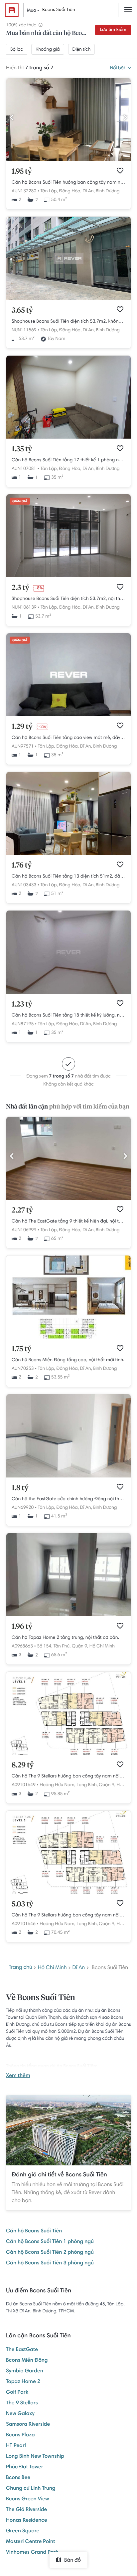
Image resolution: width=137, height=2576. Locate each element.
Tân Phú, (62, 1646)
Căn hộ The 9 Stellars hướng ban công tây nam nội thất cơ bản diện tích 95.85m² (68, 1776)
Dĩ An (78, 1968)
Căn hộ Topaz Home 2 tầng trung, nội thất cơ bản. (65, 1638)
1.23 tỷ (22, 1005)
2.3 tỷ (20, 588)
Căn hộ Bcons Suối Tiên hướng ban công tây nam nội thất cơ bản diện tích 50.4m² (68, 183)
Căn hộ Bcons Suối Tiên (34, 2231)
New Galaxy (20, 2414)
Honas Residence (27, 2521)
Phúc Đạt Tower (25, 2467)
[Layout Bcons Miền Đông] (68, 1337)
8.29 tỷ (23, 1765)
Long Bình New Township (35, 2457)
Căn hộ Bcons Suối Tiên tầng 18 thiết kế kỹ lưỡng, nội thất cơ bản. (68, 1016)
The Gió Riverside (26, 2510)
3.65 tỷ (22, 311)
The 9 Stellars (22, 2403)
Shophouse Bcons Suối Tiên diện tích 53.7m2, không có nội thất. (68, 322)
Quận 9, (80, 1646)
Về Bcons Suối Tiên (41, 1998)
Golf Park (17, 2393)
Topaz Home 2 (23, 2382)
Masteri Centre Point (31, 2542)
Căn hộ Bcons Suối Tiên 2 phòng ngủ (50, 2253)
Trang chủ (21, 1968)
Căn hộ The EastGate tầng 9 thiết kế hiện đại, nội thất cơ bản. (68, 1222)
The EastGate (22, 2350)
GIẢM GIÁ (20, 502)
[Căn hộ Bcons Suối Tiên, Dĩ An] (68, 438)
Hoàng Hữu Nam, (57, 1785)
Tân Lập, (49, 191)
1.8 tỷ (20, 1488)
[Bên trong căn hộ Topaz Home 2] (68, 1615)
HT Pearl (16, 2446)
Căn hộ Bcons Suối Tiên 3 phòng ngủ (50, 2263)
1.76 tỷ (22, 866)
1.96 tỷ (22, 1627)
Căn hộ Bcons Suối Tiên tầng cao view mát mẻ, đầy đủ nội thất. (68, 738)
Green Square (23, 2531)
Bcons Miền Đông (27, 2361)
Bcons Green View (27, 2499)
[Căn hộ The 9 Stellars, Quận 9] (68, 1754)
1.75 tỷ (21, 1349)
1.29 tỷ (22, 727)
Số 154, (45, 1646)
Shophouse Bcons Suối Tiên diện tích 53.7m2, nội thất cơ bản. (68, 599)
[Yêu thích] (120, 171)
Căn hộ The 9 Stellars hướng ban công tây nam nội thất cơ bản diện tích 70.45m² (68, 1915)
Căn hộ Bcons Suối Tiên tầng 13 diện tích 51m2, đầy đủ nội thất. (68, 877)
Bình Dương (108, 191)
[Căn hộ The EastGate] (68, 1476)
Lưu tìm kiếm (113, 30)
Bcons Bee (18, 2478)
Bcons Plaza (20, 2435)
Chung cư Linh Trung (31, 2489)
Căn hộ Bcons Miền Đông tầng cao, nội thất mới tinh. (68, 1360)
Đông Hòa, (70, 191)
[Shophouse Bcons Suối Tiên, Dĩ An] (68, 299)
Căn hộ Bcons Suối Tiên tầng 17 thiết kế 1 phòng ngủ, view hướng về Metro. (68, 460)
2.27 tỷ (22, 1211)
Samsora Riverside (28, 2425)
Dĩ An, (88, 191)
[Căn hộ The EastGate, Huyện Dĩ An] (68, 1199)
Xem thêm (18, 2076)
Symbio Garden (25, 2371)
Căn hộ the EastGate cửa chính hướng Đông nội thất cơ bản (68, 1499)
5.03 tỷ (22, 1904)
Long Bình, (87, 1785)
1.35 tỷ (22, 449)
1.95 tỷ (22, 172)
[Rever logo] (12, 10)
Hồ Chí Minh (102, 1646)
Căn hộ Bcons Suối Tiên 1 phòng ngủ (50, 2242)
